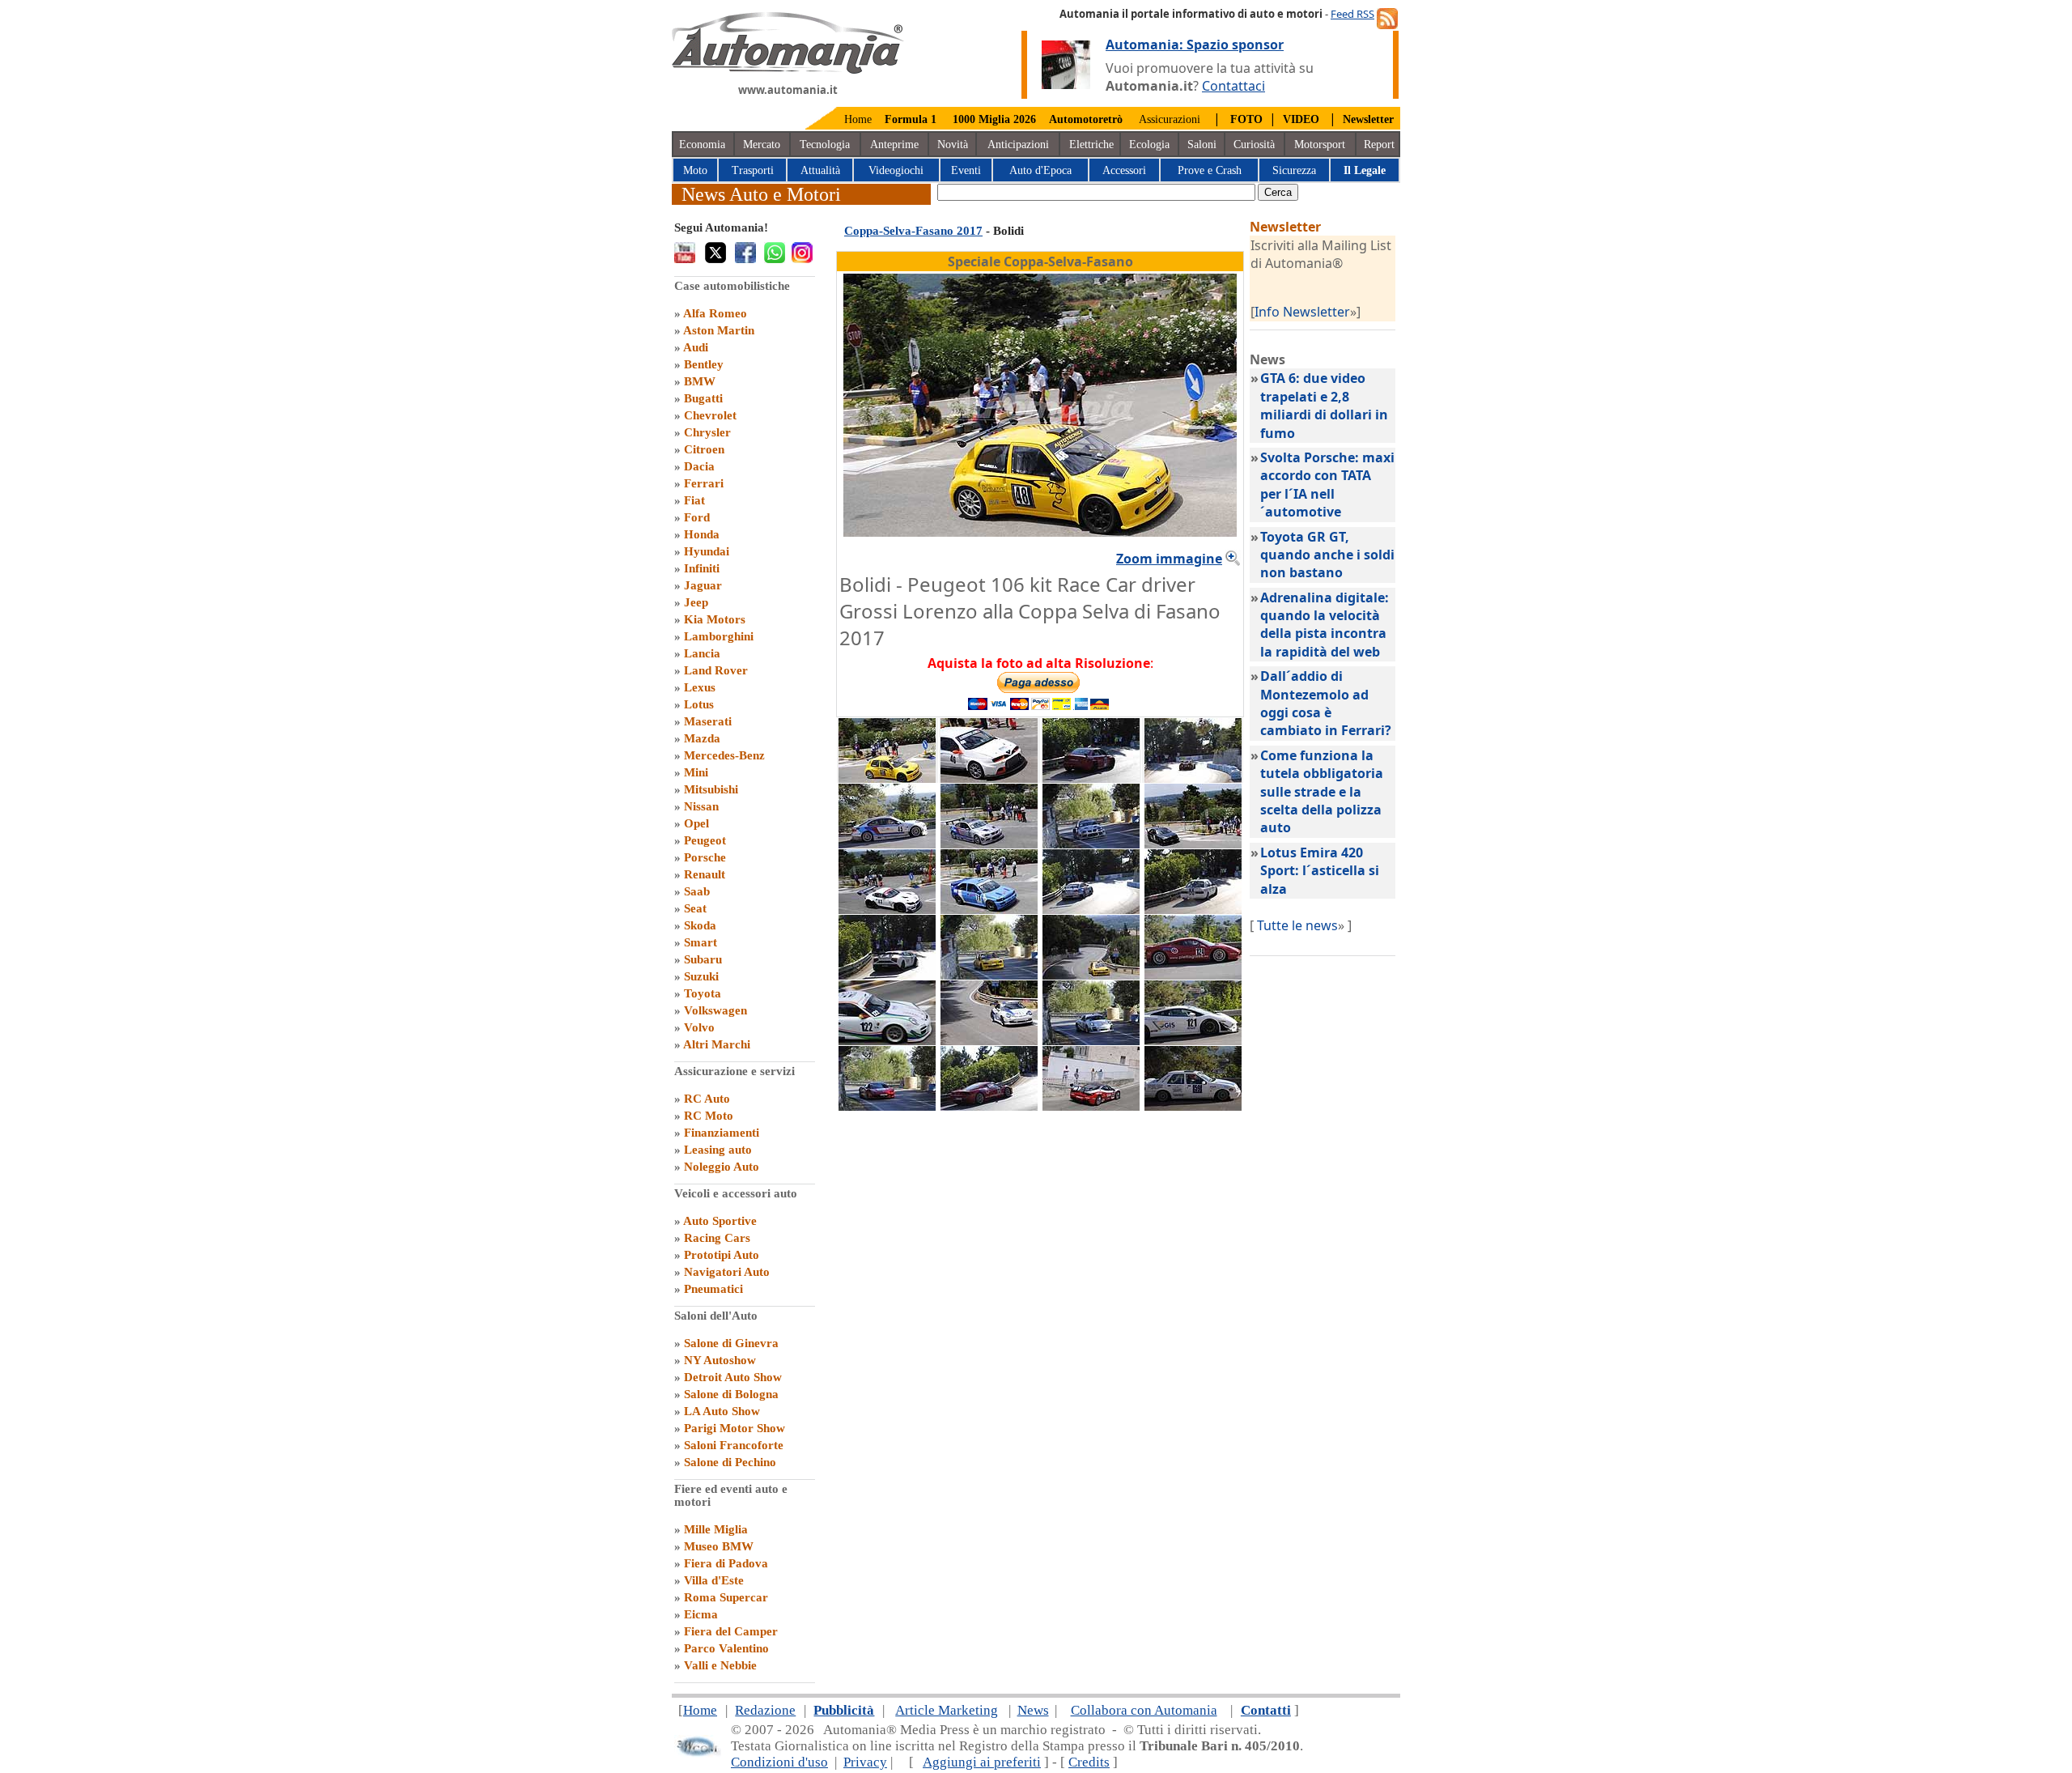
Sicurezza (1294, 170)
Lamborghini (719, 636)
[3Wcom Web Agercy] (698, 1753)
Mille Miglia (716, 1529)
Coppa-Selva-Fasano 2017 (913, 231)
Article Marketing (947, 1710)
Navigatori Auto (727, 1272)
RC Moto (709, 1116)
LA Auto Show (722, 1411)
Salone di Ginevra (731, 1343)
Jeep (696, 602)
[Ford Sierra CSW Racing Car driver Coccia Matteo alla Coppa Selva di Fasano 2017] (1193, 909)
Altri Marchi (717, 1044)
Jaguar (703, 585)
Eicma (701, 1614)
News (1033, 1710)
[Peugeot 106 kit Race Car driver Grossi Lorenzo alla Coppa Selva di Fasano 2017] (887, 778)
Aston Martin (719, 330)
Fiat (694, 500)
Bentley (704, 364)
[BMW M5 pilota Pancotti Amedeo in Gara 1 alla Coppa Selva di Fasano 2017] (1193, 844)
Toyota (703, 993)
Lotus (699, 704)
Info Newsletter (1302, 312)
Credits (1089, 1762)
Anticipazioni (1018, 145)
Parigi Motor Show (735, 1428)
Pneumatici (713, 1289)
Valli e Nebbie (720, 1665)
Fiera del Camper (731, 1631)
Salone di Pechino (730, 1462)
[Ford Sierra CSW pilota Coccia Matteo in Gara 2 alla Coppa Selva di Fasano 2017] (1193, 1106)
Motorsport (1320, 145)
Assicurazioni (1170, 119)
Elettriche (1091, 145)
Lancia (702, 653)
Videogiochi (896, 170)
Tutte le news (1297, 925)
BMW (700, 381)
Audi (696, 347)
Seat (695, 908)
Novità (953, 145)
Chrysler (707, 432)
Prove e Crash (1210, 170)
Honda (702, 534)
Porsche (705, 857)
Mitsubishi (711, 789)
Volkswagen (715, 1010)
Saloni (1202, 145)
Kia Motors (715, 619)
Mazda (702, 738)
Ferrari (704, 483)
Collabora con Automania (1144, 1710)
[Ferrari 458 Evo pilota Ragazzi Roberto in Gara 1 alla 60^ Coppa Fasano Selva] (1091, 1106)
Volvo (699, 1027)
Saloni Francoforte (734, 1445)
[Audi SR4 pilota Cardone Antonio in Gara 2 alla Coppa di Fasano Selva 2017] (1091, 778)
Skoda (700, 925)
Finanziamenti (722, 1133)
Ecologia (1149, 145)
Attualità (820, 170)
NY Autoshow (720, 1360)
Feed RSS (1352, 14)
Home (858, 119)
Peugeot (705, 840)
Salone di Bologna (731, 1394)
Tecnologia (825, 145)
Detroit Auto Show (733, 1377)
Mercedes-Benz (724, 755)
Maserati (708, 721)
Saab (697, 891)
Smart (701, 942)
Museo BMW (719, 1546)
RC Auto (707, 1099)
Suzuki (701, 976)
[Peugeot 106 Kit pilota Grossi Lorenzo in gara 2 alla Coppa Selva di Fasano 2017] (989, 975)
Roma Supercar (726, 1597)
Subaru (703, 959)
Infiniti (702, 568)
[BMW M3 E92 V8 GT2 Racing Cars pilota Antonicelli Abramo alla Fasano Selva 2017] (1091, 844)
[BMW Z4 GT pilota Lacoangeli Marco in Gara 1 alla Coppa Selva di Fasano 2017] (887, 909)
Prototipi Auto (722, 1255)
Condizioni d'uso (779, 1762)
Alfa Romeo (715, 313)
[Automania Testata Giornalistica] (788, 70)
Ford (697, 517)
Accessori (1124, 170)
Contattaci (1233, 86)
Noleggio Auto (722, 1167)
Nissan (701, 806)
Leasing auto (718, 1150)
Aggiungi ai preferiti (982, 1762)
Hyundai (707, 551)
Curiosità (1254, 145)
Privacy (865, 1762)
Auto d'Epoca (1040, 170)
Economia (702, 145)
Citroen (704, 449)
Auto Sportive (720, 1221)
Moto (695, 170)
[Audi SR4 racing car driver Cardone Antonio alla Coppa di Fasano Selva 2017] (1193, 778)
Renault (705, 874)
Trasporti (753, 170)
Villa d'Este (714, 1580)
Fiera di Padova (726, 1563)
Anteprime (894, 145)
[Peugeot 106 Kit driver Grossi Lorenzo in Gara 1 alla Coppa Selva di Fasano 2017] (1091, 975)
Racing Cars (717, 1238)
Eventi (966, 170)
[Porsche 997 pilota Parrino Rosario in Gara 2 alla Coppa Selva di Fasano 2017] (1091, 1040)
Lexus (700, 687)
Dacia (699, 466)
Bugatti (703, 398)
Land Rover (716, 670)
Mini (696, 772)
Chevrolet (710, 415)
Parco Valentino (726, 1648)
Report (1379, 145)
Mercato (762, 145)
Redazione (765, 1710)
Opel (696, 823)
